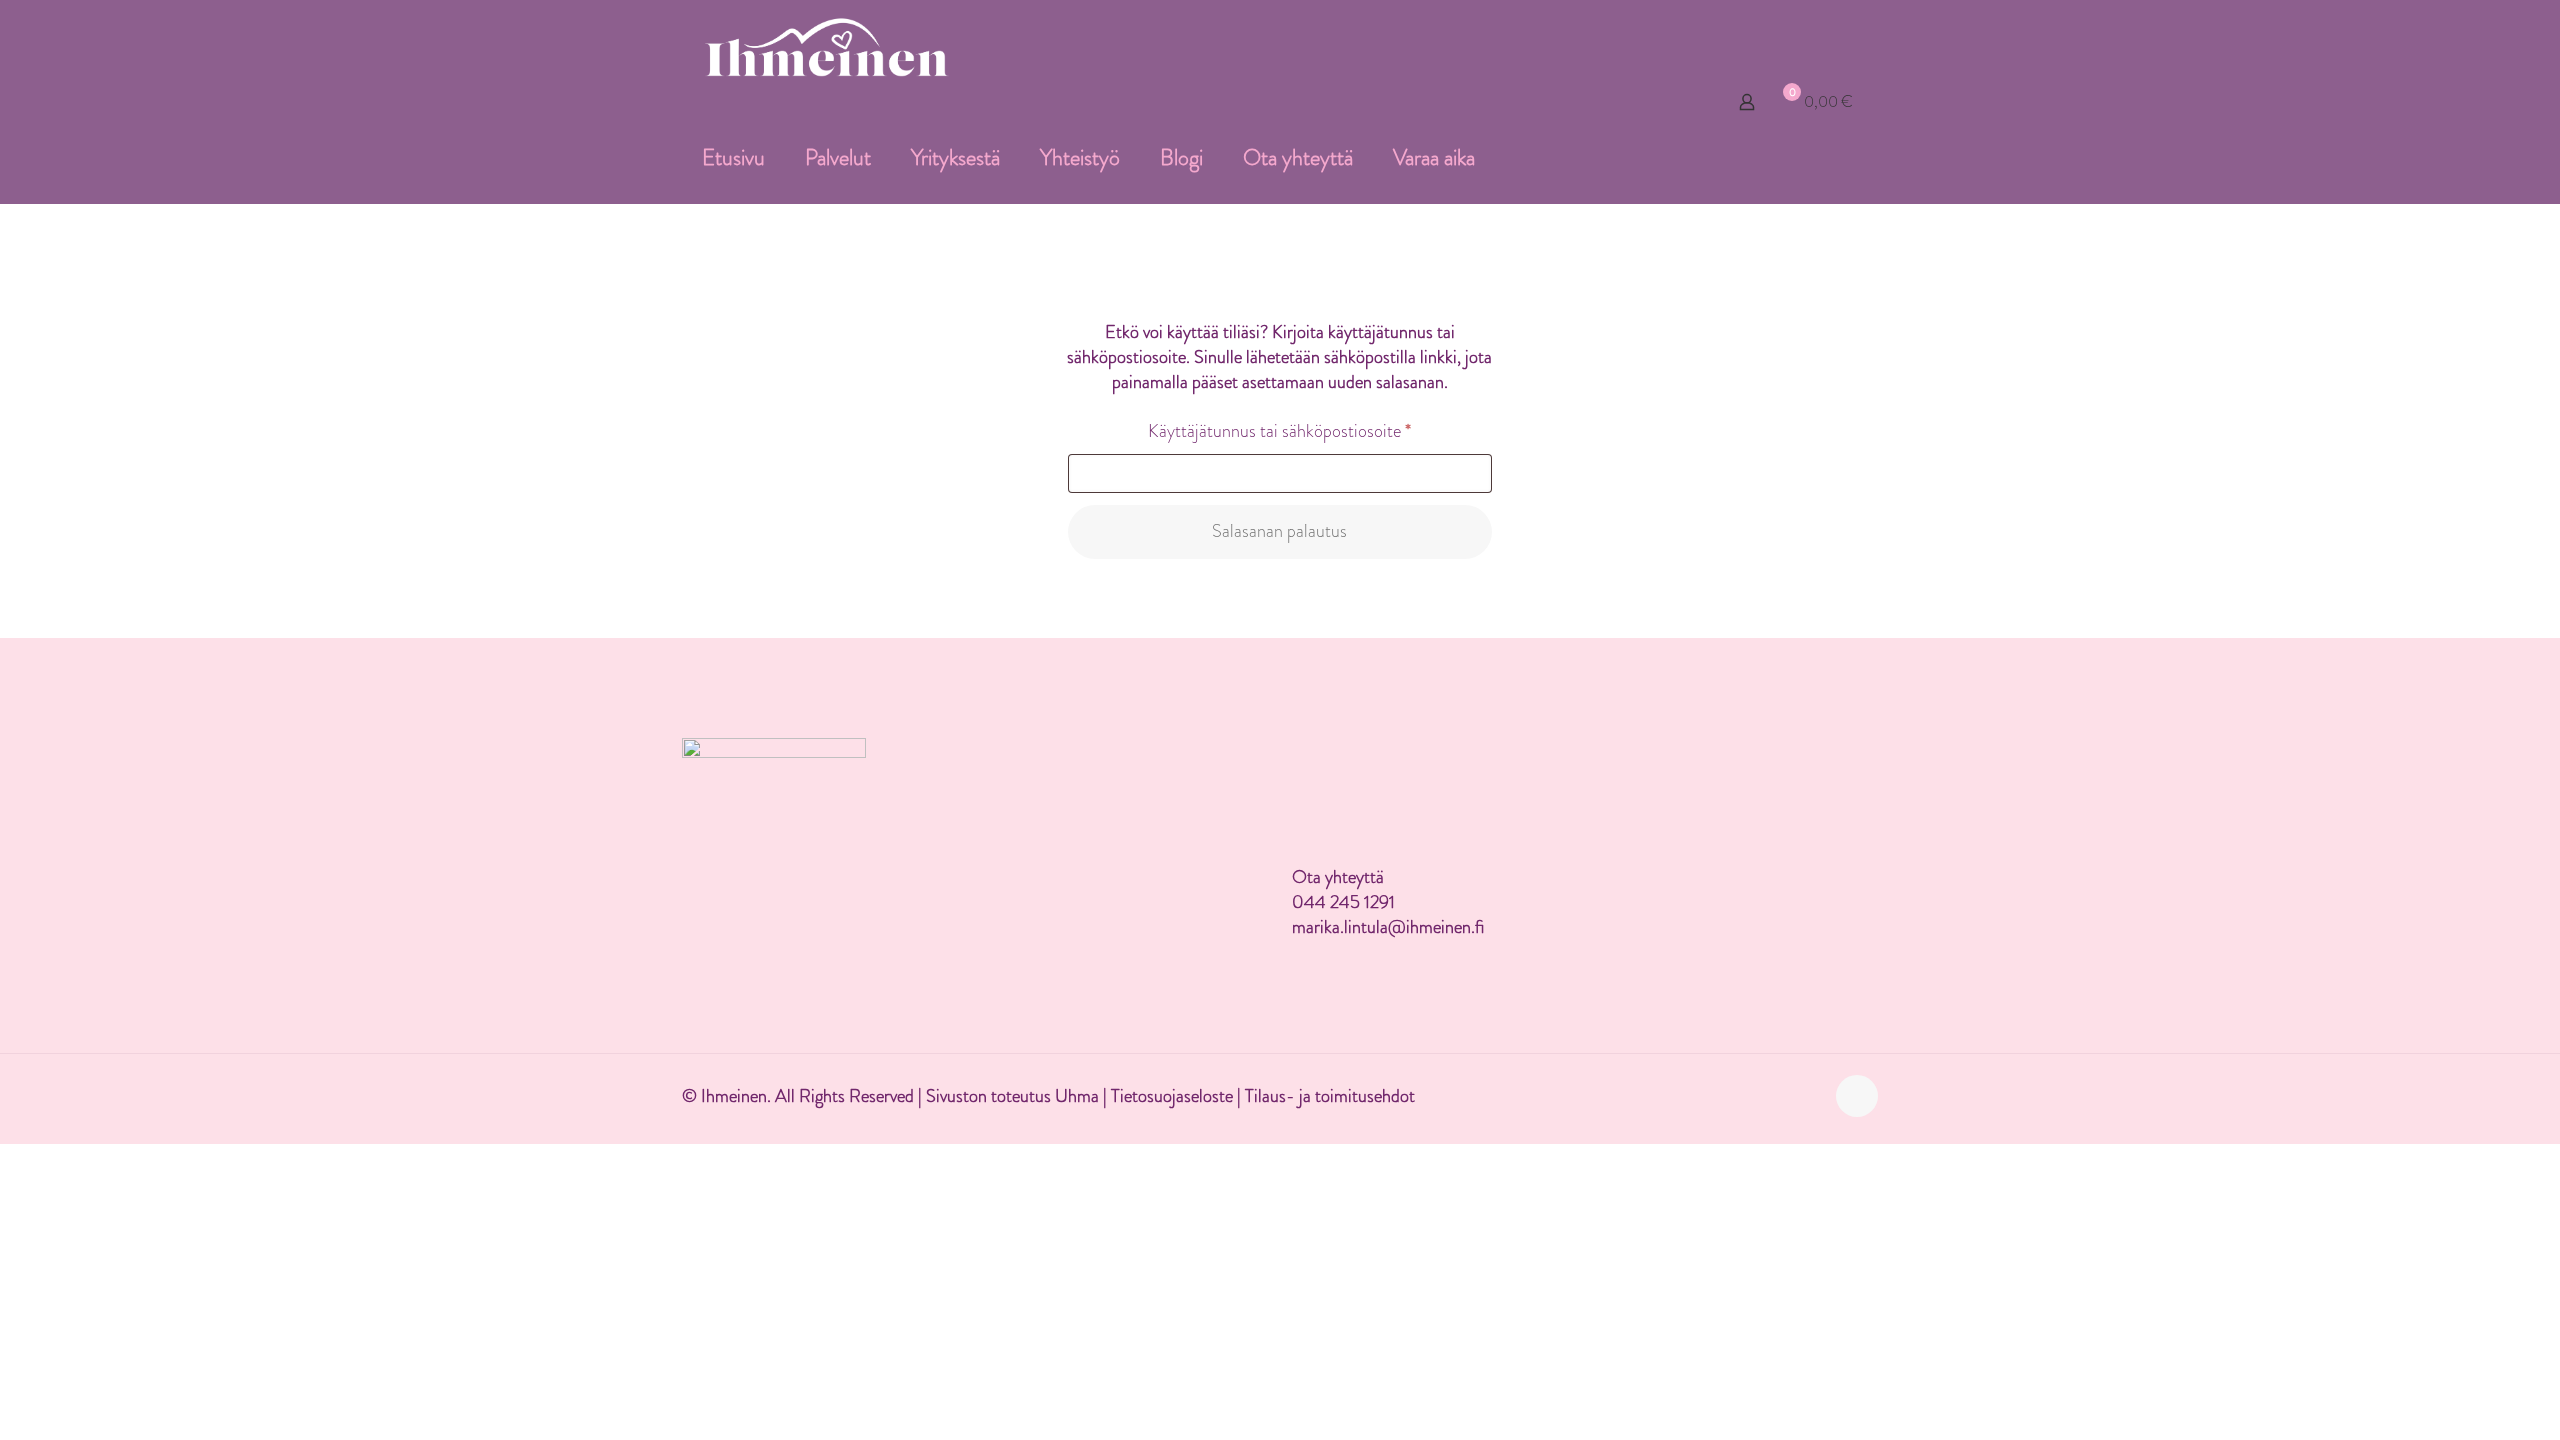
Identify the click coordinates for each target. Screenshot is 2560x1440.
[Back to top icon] (1857, 1096)
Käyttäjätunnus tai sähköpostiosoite (1314, 430)
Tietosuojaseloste (1172, 1096)
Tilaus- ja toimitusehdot (1330, 1096)
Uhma (1079, 1096)
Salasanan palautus (1279, 531)
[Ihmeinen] (827, 45)
